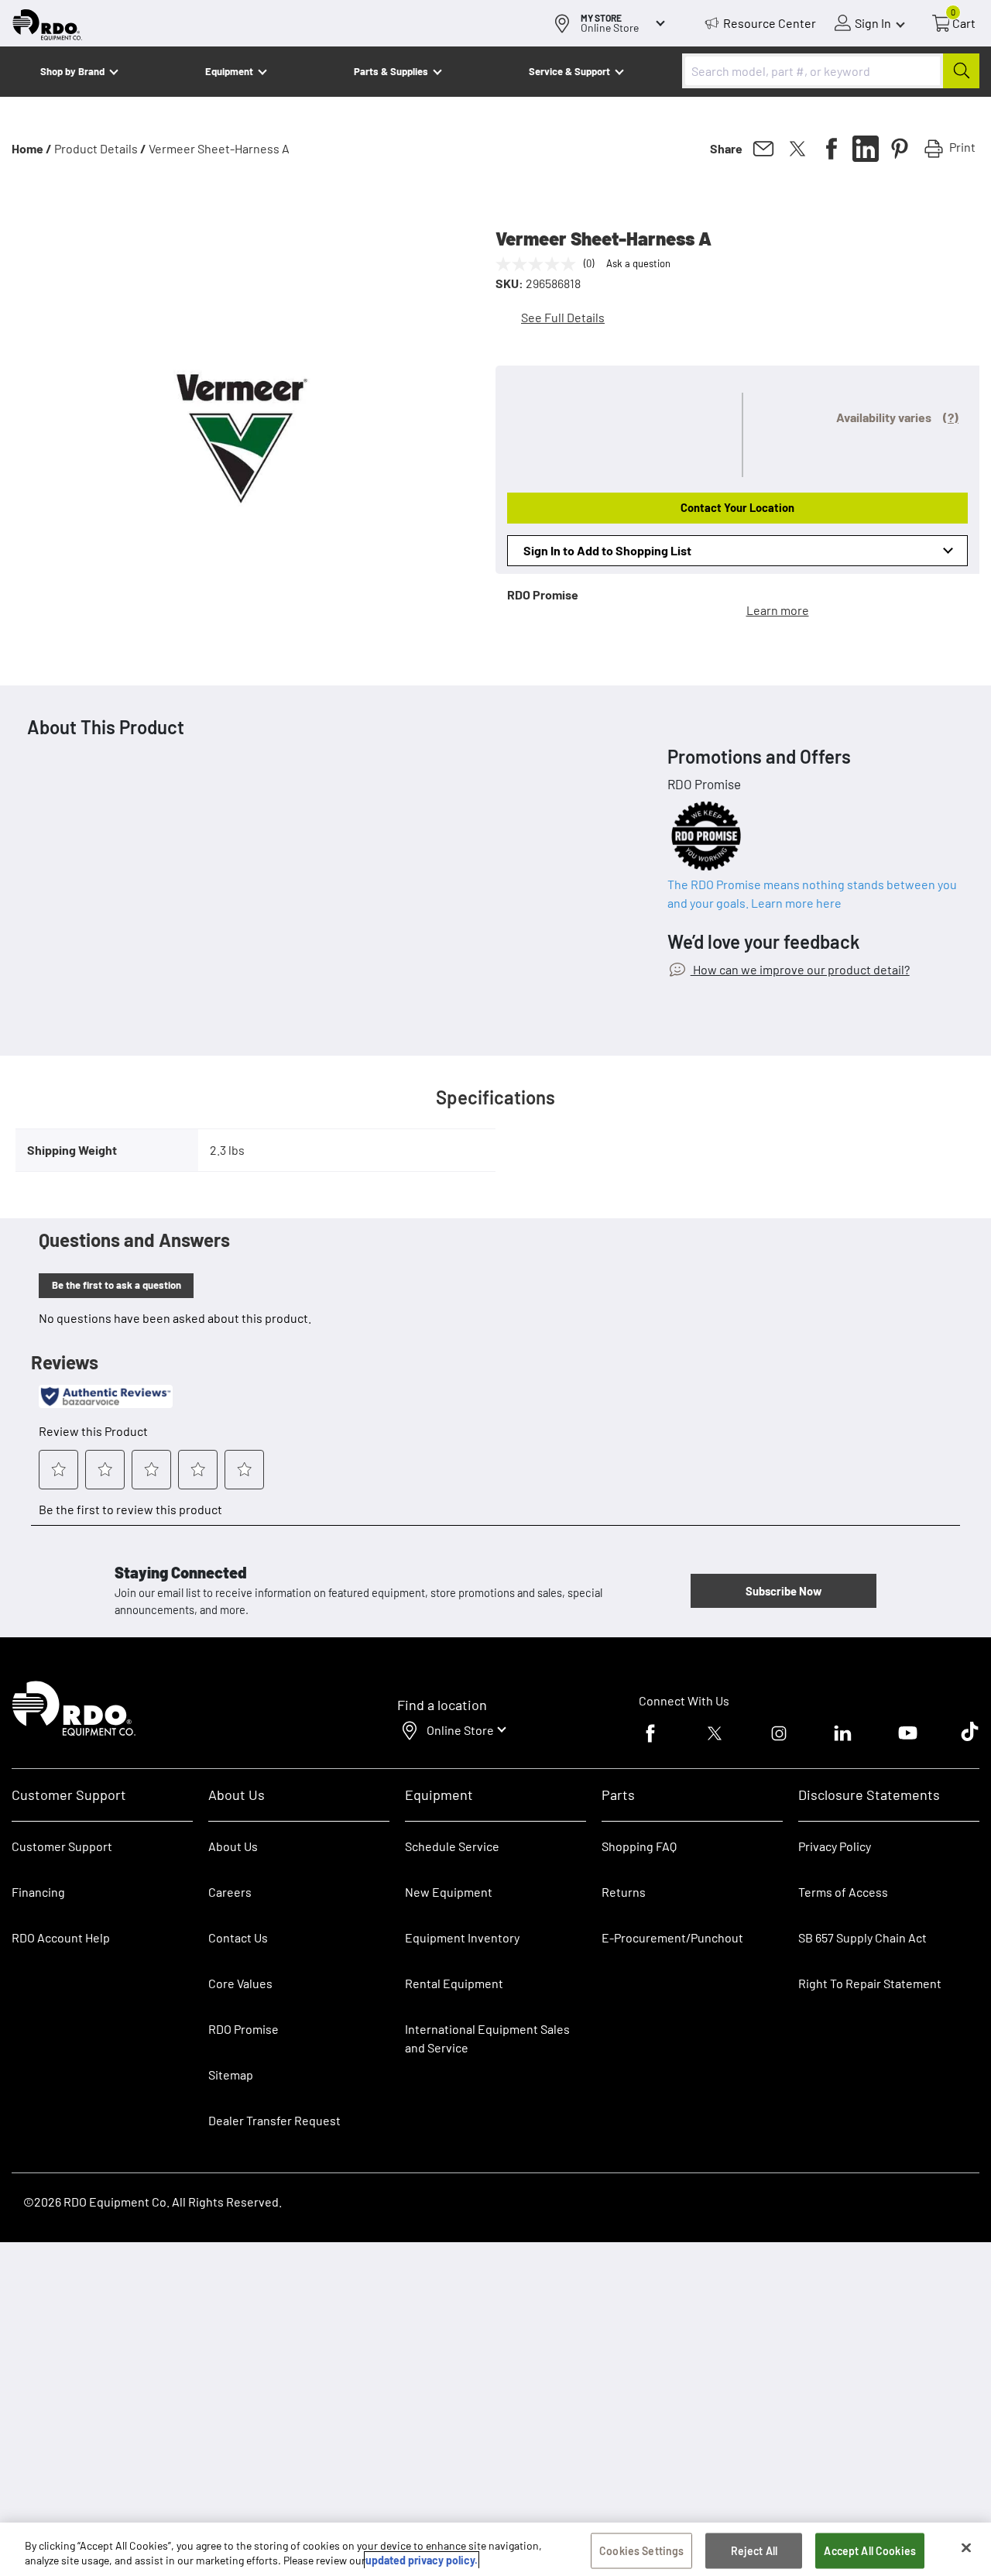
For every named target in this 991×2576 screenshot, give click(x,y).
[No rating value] (540, 264)
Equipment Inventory (462, 1937)
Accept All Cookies (870, 2551)
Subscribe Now (784, 1591)
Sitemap (231, 2075)
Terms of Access (843, 1892)
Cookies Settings (641, 2551)
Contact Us (238, 1937)
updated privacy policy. (422, 2560)
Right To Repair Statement (870, 1983)
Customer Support (62, 1846)
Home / (32, 148)
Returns (624, 1892)
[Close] (966, 2548)
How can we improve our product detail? (800, 969)
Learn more (778, 610)
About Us (233, 1846)
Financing (38, 1892)
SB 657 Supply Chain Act (862, 1937)
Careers (230, 1892)
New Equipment (449, 1892)
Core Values (240, 1983)
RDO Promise (243, 2029)
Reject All (754, 2551)
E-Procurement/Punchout (672, 1937)
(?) (951, 417)
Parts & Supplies (391, 71)
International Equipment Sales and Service (487, 2038)
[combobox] (831, 71)
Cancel (71, 2479)
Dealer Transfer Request (274, 2120)
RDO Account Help (61, 1937)
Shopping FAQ (639, 1846)
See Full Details (563, 317)
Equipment (229, 71)
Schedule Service (452, 1846)
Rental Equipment (455, 1983)
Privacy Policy (835, 1846)
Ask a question (638, 263)
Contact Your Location (737, 507)
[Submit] (961, 71)
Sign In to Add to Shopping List (607, 550)
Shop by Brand (72, 71)
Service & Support (569, 71)
